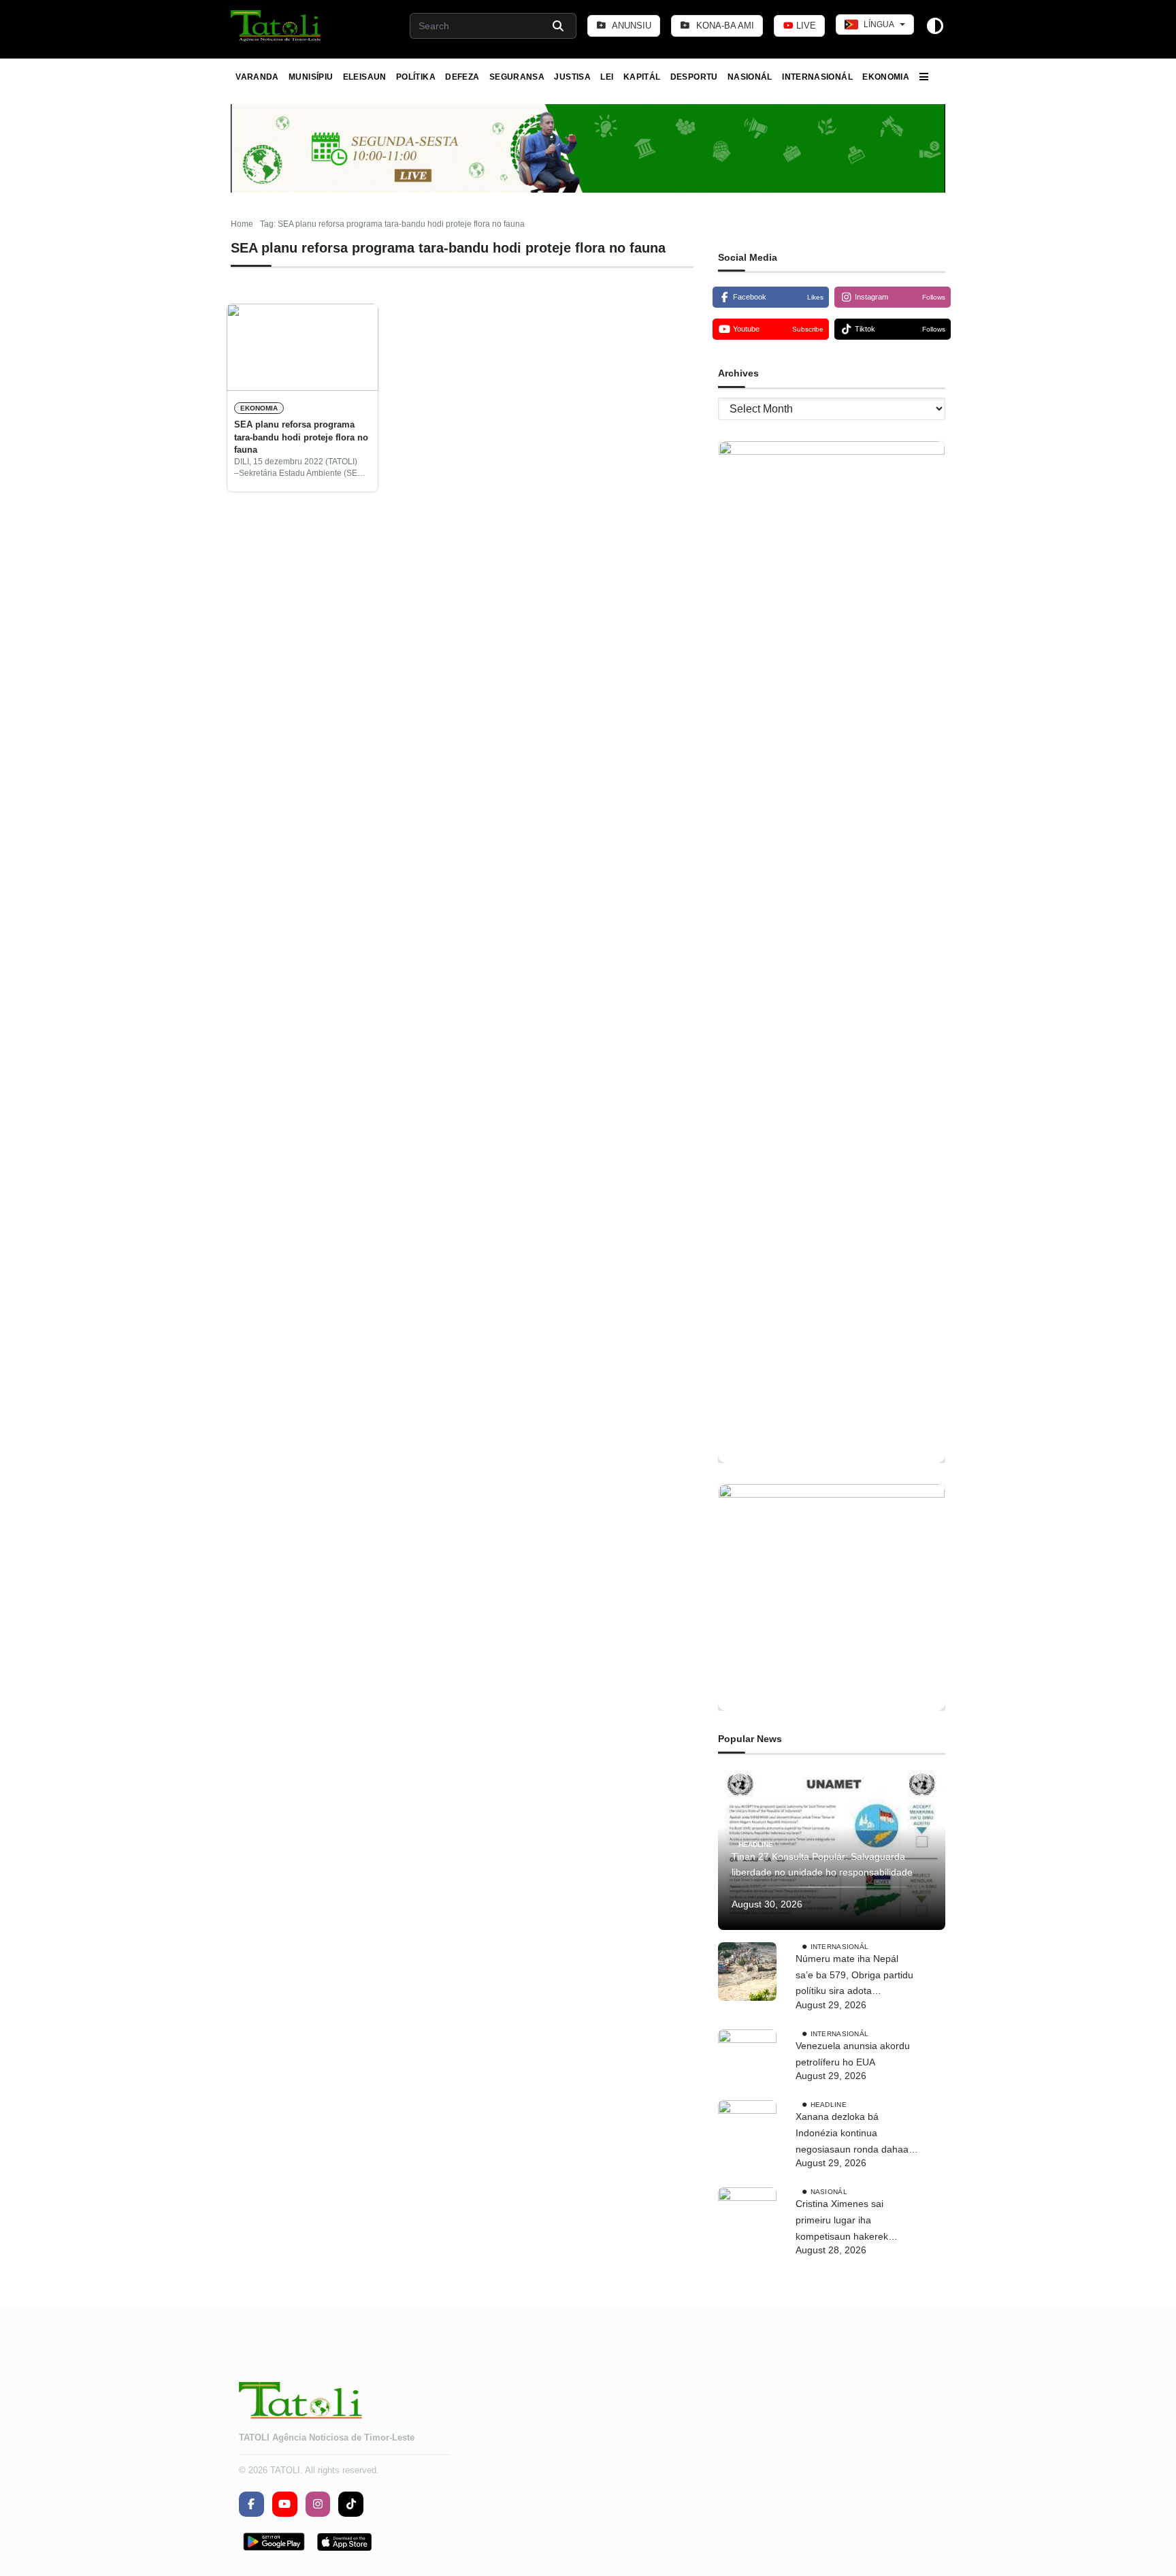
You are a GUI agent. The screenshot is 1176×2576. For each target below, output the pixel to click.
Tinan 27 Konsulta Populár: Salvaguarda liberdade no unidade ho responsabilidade (822, 1865)
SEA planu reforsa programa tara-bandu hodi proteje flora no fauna (301, 437)
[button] (277, 26)
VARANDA (257, 77)
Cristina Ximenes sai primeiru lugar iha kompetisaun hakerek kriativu (842, 2221)
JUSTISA (572, 77)
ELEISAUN (365, 77)
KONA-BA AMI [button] (724, 26)
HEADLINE (756, 1844)
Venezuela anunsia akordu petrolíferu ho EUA (853, 2054)
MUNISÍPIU (311, 77)
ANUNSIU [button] (631, 26)
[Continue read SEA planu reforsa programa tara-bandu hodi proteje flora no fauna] (303, 347)
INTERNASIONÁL (817, 77)
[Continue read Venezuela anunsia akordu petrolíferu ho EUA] (747, 2059)
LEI (607, 77)
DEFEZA (462, 77)
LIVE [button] (805, 26)
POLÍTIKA (416, 77)
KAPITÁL (642, 77)
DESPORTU (694, 77)
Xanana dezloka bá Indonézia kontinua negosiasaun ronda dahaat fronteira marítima (853, 2134)
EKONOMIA (886, 77)
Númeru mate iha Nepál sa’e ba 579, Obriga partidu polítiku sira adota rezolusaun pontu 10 (854, 1976)
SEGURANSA (517, 77)
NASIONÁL (750, 77)
